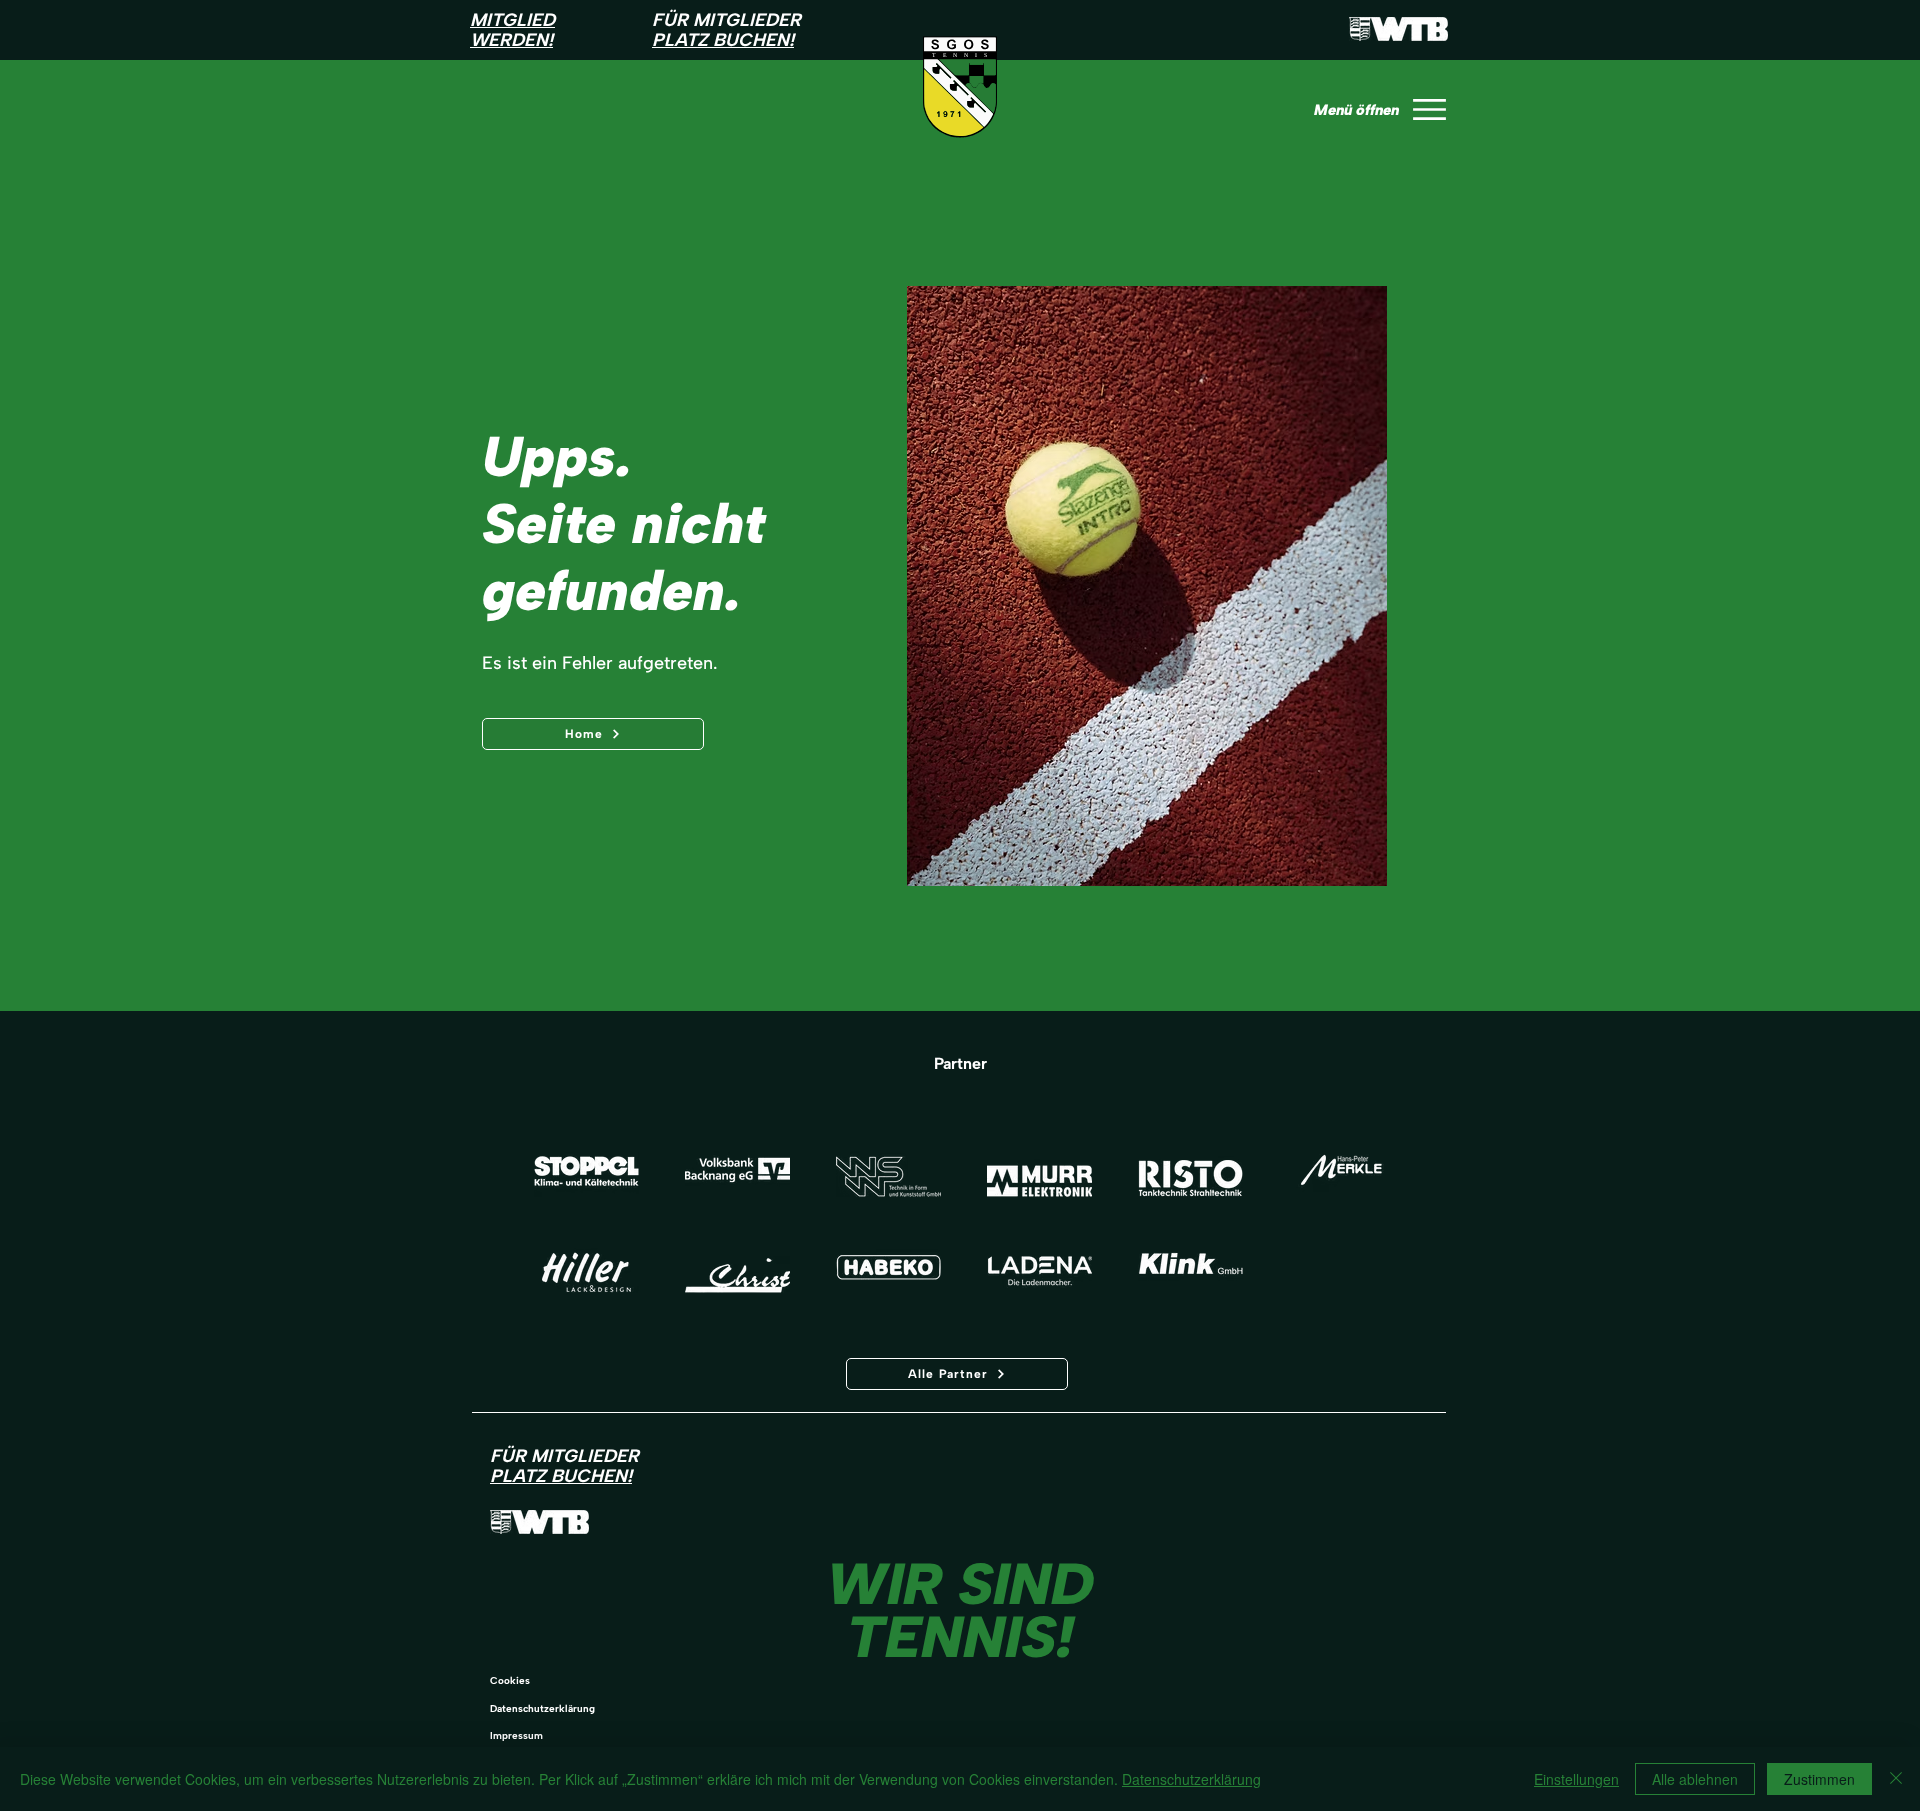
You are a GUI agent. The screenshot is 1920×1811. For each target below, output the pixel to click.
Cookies (510, 1680)
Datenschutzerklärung (542, 1708)
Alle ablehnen (1695, 1779)
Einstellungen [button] (1576, 1779)
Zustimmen (1819, 1779)
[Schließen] (1896, 1779)
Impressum (516, 1735)
